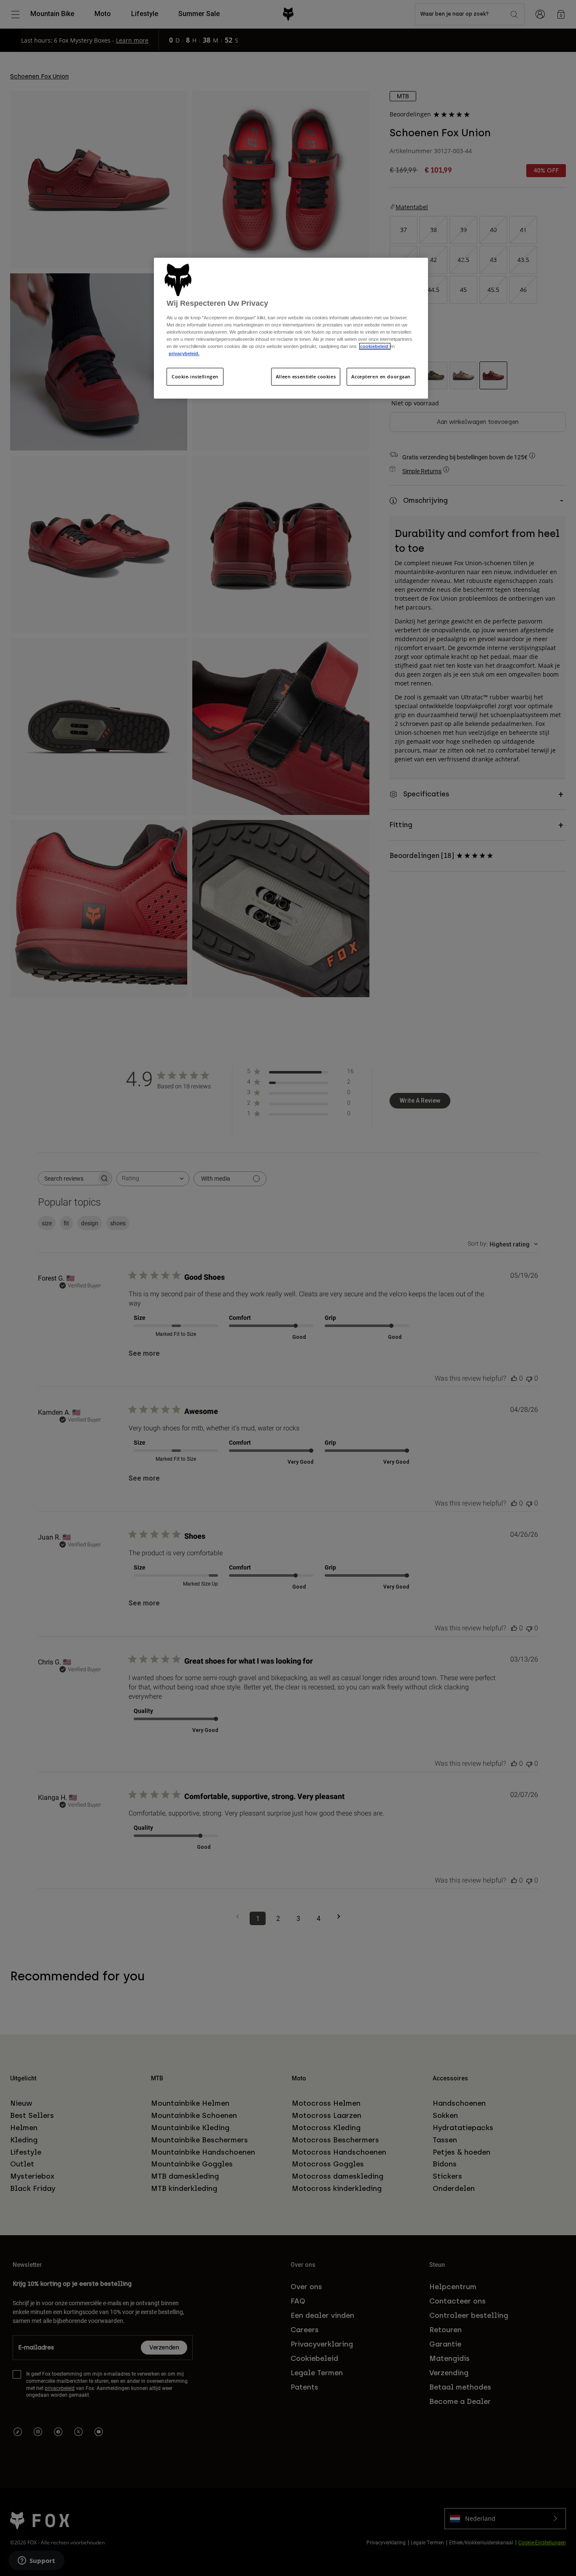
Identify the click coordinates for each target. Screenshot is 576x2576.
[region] (291, 328)
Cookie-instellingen (195, 376)
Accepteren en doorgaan (381, 376)
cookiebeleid (375, 346)
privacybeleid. (184, 353)
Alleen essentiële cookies (306, 376)
